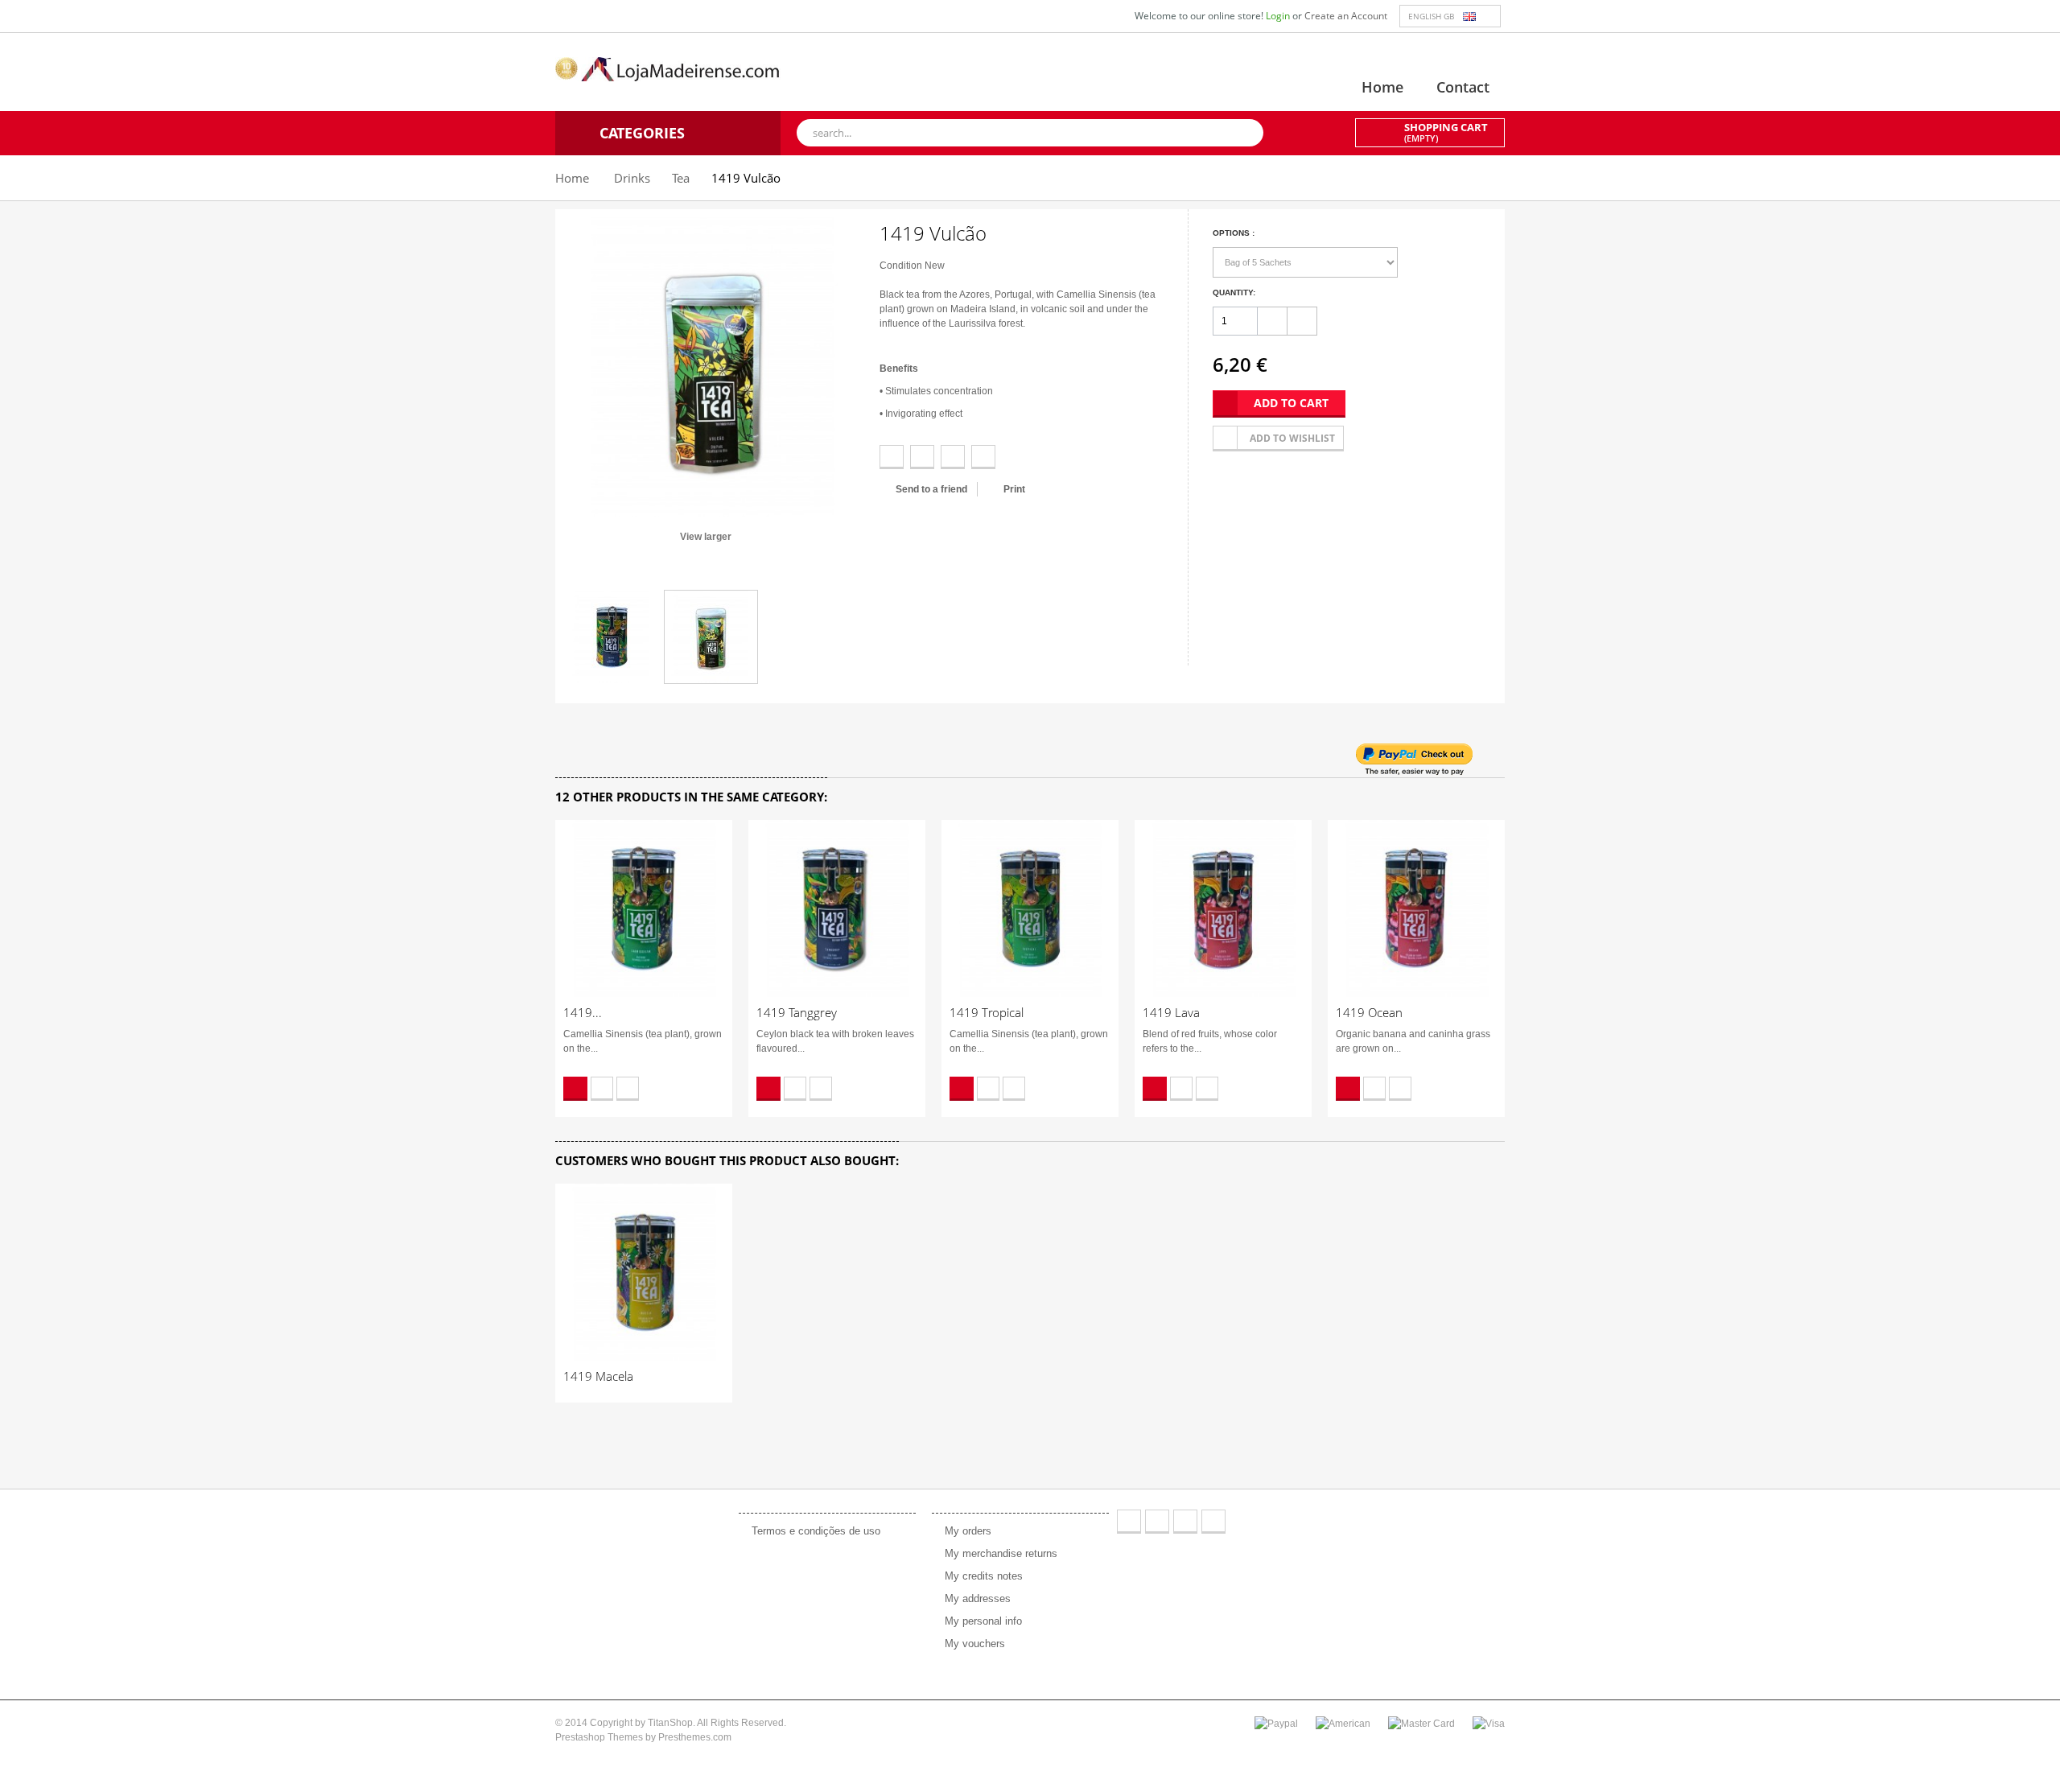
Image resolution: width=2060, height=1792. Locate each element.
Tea (681, 178)
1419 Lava (1171, 1012)
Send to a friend (931, 489)
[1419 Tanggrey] (837, 908)
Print (1014, 489)
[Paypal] (1276, 1723)
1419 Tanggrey (797, 1012)
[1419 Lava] (1223, 908)
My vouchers (975, 1644)
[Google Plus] (1213, 1522)
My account (970, 1495)
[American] (1343, 1723)
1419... (583, 1012)
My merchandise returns (1001, 1553)
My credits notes (984, 1576)
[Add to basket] (575, 1089)
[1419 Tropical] (1030, 908)
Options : (1235, 233)
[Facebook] (1129, 1522)
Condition (901, 266)
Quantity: (1234, 292)
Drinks (632, 178)
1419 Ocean (1369, 1012)
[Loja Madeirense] (668, 68)
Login (1279, 16)
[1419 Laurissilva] (612, 637)
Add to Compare (628, 1089)
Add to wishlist (1292, 438)
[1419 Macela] (644, 1272)
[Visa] (1489, 1723)
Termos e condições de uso (816, 1531)
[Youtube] (1185, 1522)
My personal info (983, 1621)
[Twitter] (1157, 1522)
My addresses (978, 1598)
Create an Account (1346, 16)
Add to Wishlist (602, 1089)
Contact (1463, 87)
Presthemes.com (695, 1737)
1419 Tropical (987, 1012)
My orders (968, 1531)
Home (1382, 87)
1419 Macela (598, 1376)
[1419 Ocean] (1416, 908)
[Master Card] (1421, 1723)
